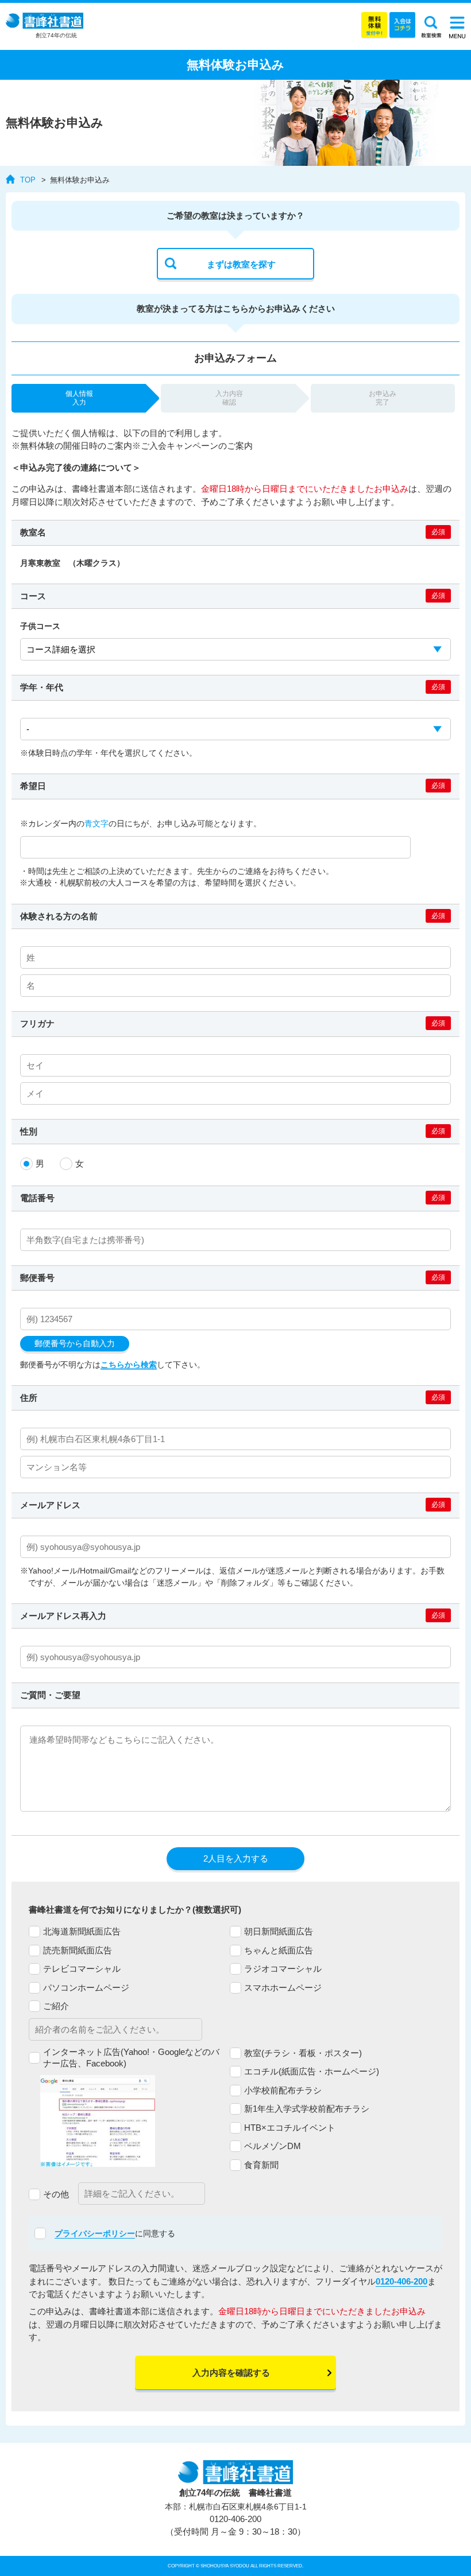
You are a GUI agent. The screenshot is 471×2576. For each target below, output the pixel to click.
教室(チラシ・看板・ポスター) (303, 2053)
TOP (28, 180)
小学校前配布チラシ (283, 2090)
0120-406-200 (401, 2281)
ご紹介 (56, 2006)
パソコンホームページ (86, 1988)
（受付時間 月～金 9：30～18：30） (235, 2526)
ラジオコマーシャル (283, 1969)
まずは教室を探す (241, 264)
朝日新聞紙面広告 (279, 1931)
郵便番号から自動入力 (75, 1344)
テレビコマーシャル (82, 1969)
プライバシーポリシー (95, 2233)
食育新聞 (261, 2165)
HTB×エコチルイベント (290, 2128)
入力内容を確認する (231, 2373)
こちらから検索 (129, 1365)
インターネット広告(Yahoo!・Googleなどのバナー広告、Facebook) (131, 2058)
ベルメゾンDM (273, 2146)
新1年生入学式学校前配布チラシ (307, 2109)
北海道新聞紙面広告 (82, 1931)
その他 (56, 2194)
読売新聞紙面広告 (78, 1950)
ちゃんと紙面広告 (279, 1950)
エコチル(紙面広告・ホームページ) (312, 2071)
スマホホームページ (283, 1988)
